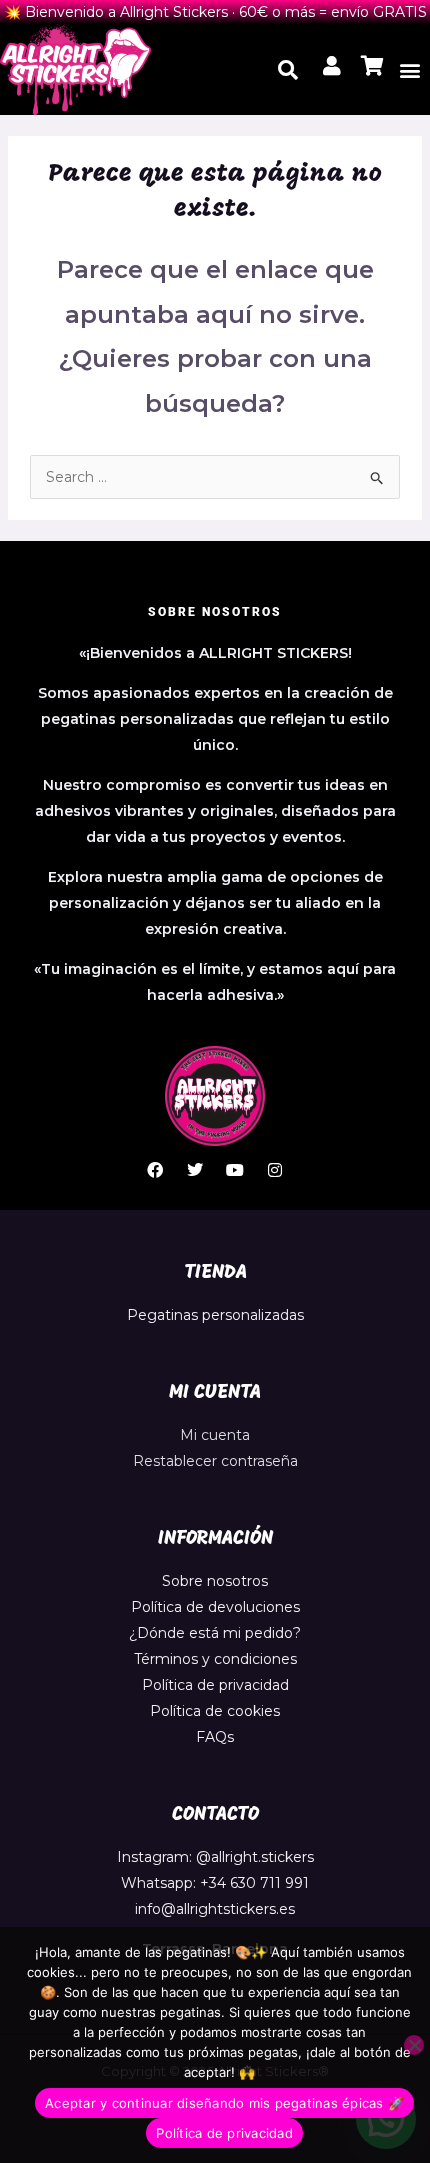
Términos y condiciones (215, 1659)
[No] (414, 2045)
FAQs (215, 1737)
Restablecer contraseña (215, 1461)
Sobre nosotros (215, 1581)
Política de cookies (215, 1711)
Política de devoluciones (215, 1607)
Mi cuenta (215, 1435)
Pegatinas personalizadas (215, 1315)
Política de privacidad (215, 1685)
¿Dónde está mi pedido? (215, 1633)
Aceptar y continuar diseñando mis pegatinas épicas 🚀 (224, 2103)
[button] (409, 69)
